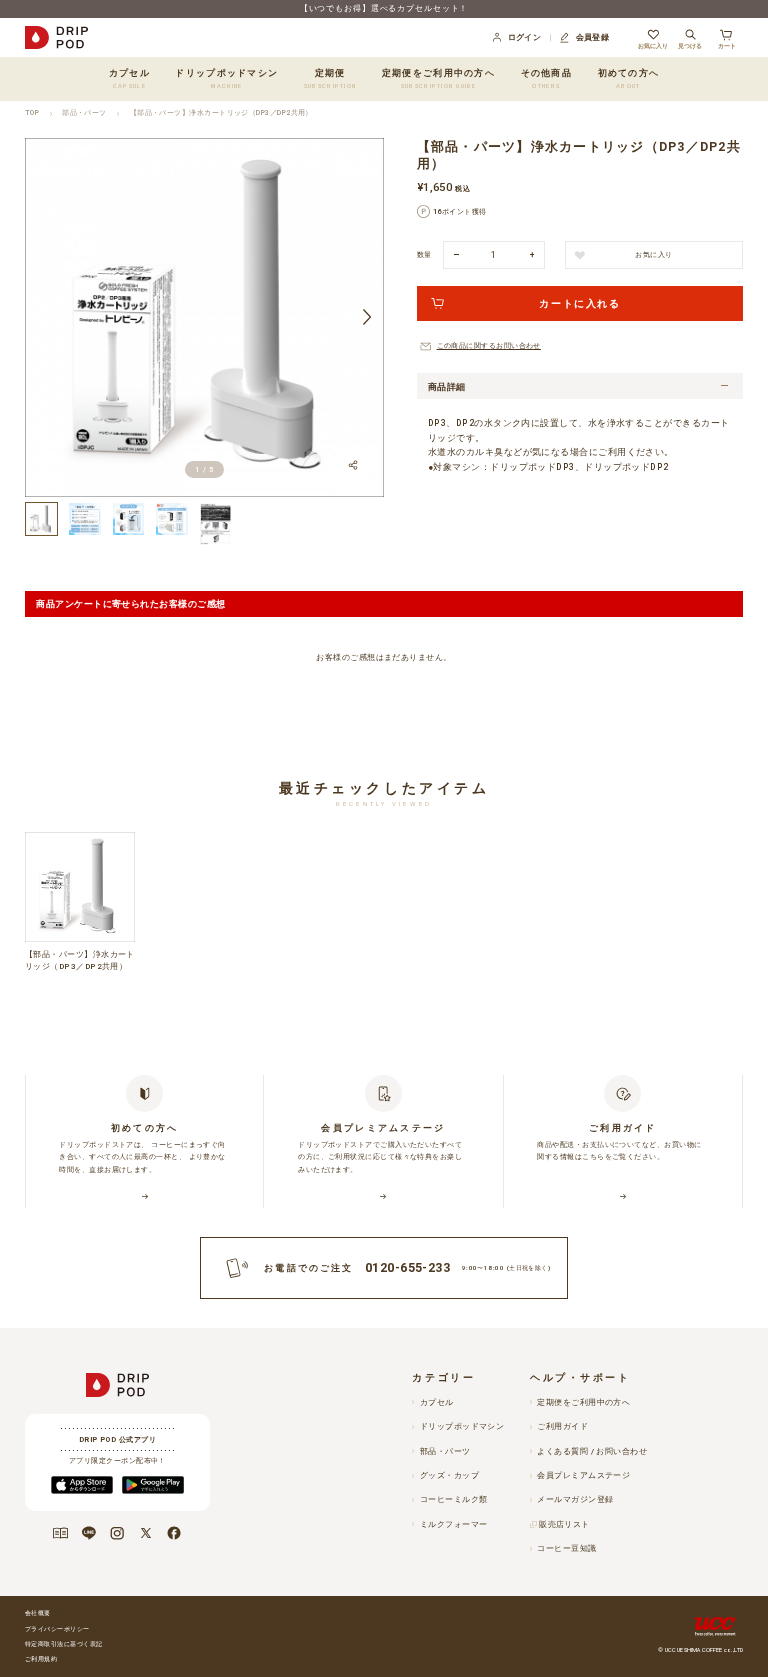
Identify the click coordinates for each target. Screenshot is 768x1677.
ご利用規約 (41, 1659)
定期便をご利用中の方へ (438, 78)
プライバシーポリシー (57, 1629)
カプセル (436, 1402)
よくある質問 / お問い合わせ (592, 1451)
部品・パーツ (84, 113)
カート (727, 45)
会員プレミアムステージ (583, 1475)
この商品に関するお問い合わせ (489, 345)
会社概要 (38, 1613)
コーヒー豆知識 (566, 1548)
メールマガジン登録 (575, 1499)
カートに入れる (579, 303)
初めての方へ (629, 78)
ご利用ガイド (562, 1426)
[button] (42, 317)
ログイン (525, 37)
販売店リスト (564, 1524)
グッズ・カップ (449, 1475)
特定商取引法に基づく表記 (63, 1644)
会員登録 (592, 37)
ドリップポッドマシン (462, 1426)
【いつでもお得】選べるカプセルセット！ (384, 8)
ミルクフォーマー (453, 1524)
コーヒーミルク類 (453, 1499)
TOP (32, 113)
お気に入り (653, 45)
